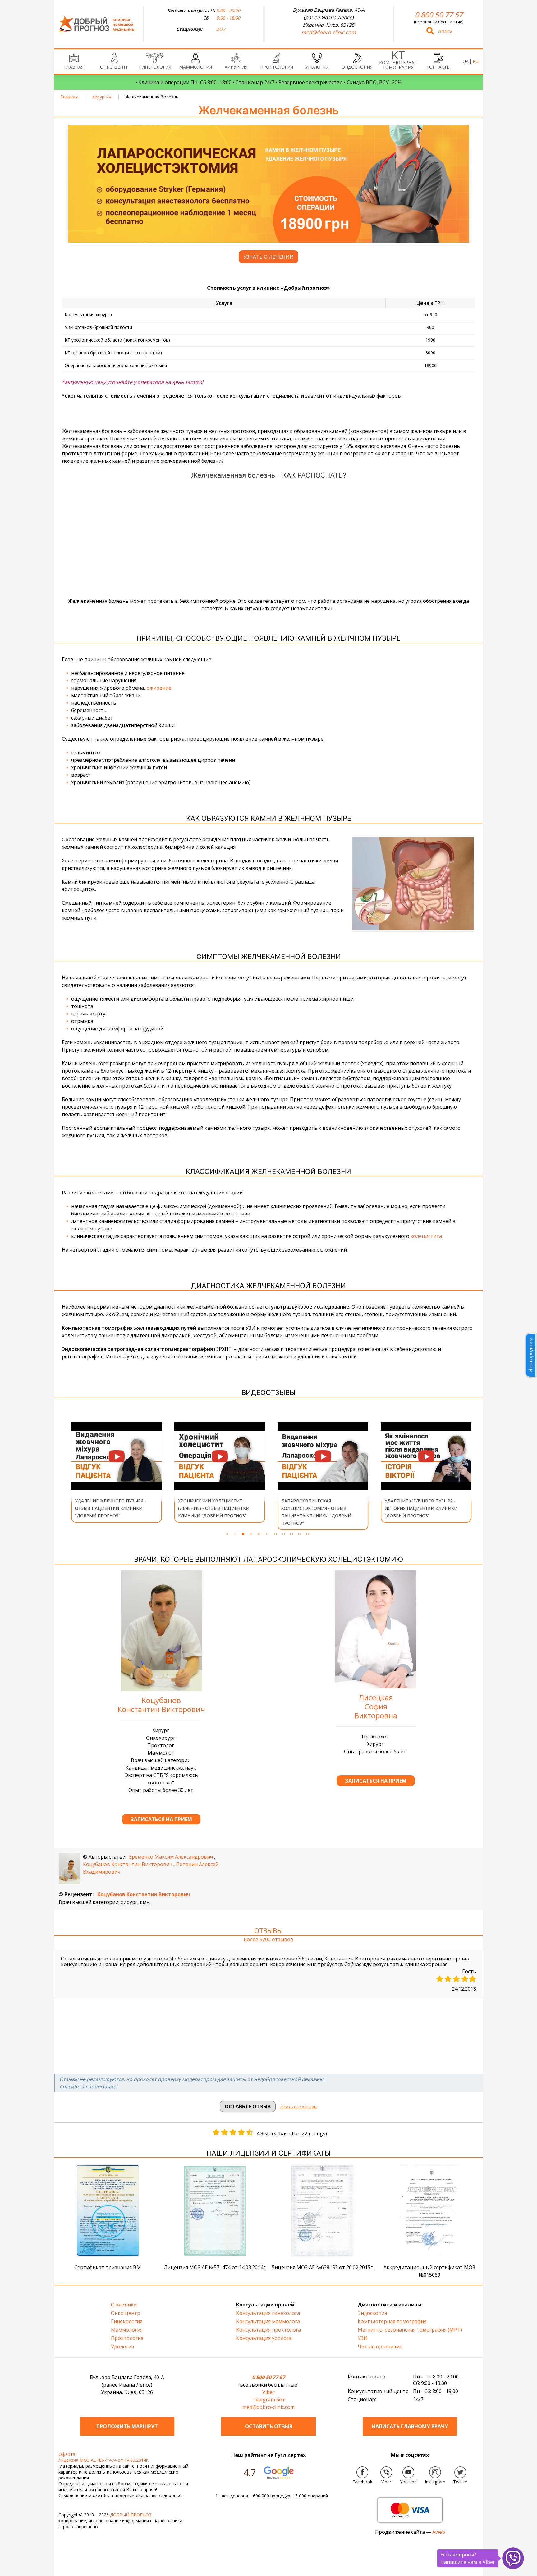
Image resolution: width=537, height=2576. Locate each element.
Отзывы (268, 1930)
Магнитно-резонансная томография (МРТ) (410, 2330)
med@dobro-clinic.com (329, 32)
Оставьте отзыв (248, 2106)
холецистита (426, 1236)
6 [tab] (267, 1534)
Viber (268, 2392)
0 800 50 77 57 (439, 15)
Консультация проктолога (268, 2330)
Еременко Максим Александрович (171, 1857)
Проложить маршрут (127, 2426)
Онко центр (114, 67)
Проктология (277, 67)
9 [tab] (291, 1534)
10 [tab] (300, 1534)
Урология (317, 67)
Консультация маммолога (268, 2321)
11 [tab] (308, 1534)
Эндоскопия (357, 67)
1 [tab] (227, 1534)
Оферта (67, 2454)
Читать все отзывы (298, 2107)
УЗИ (363, 2338)
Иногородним (530, 1355)
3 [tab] (243, 1534)
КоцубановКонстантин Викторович (161, 1705)
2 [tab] (235, 1534)
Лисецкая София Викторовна (376, 1706)
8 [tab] (283, 1534)
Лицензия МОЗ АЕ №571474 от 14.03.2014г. (104, 2460)
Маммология (195, 67)
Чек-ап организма (380, 2347)
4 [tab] (251, 1534)
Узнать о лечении (268, 257)
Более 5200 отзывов (268, 1940)
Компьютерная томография (398, 65)
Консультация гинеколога (268, 2313)
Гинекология (155, 67)
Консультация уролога (264, 2338)
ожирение (159, 688)
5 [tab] (259, 1534)
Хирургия (236, 67)
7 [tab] (275, 1534)
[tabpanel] (117, 1472)
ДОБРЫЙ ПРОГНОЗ (131, 2515)
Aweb (439, 2532)
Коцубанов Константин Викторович (128, 1864)
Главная (74, 67)
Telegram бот (269, 2400)
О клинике (124, 2305)
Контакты (438, 67)
